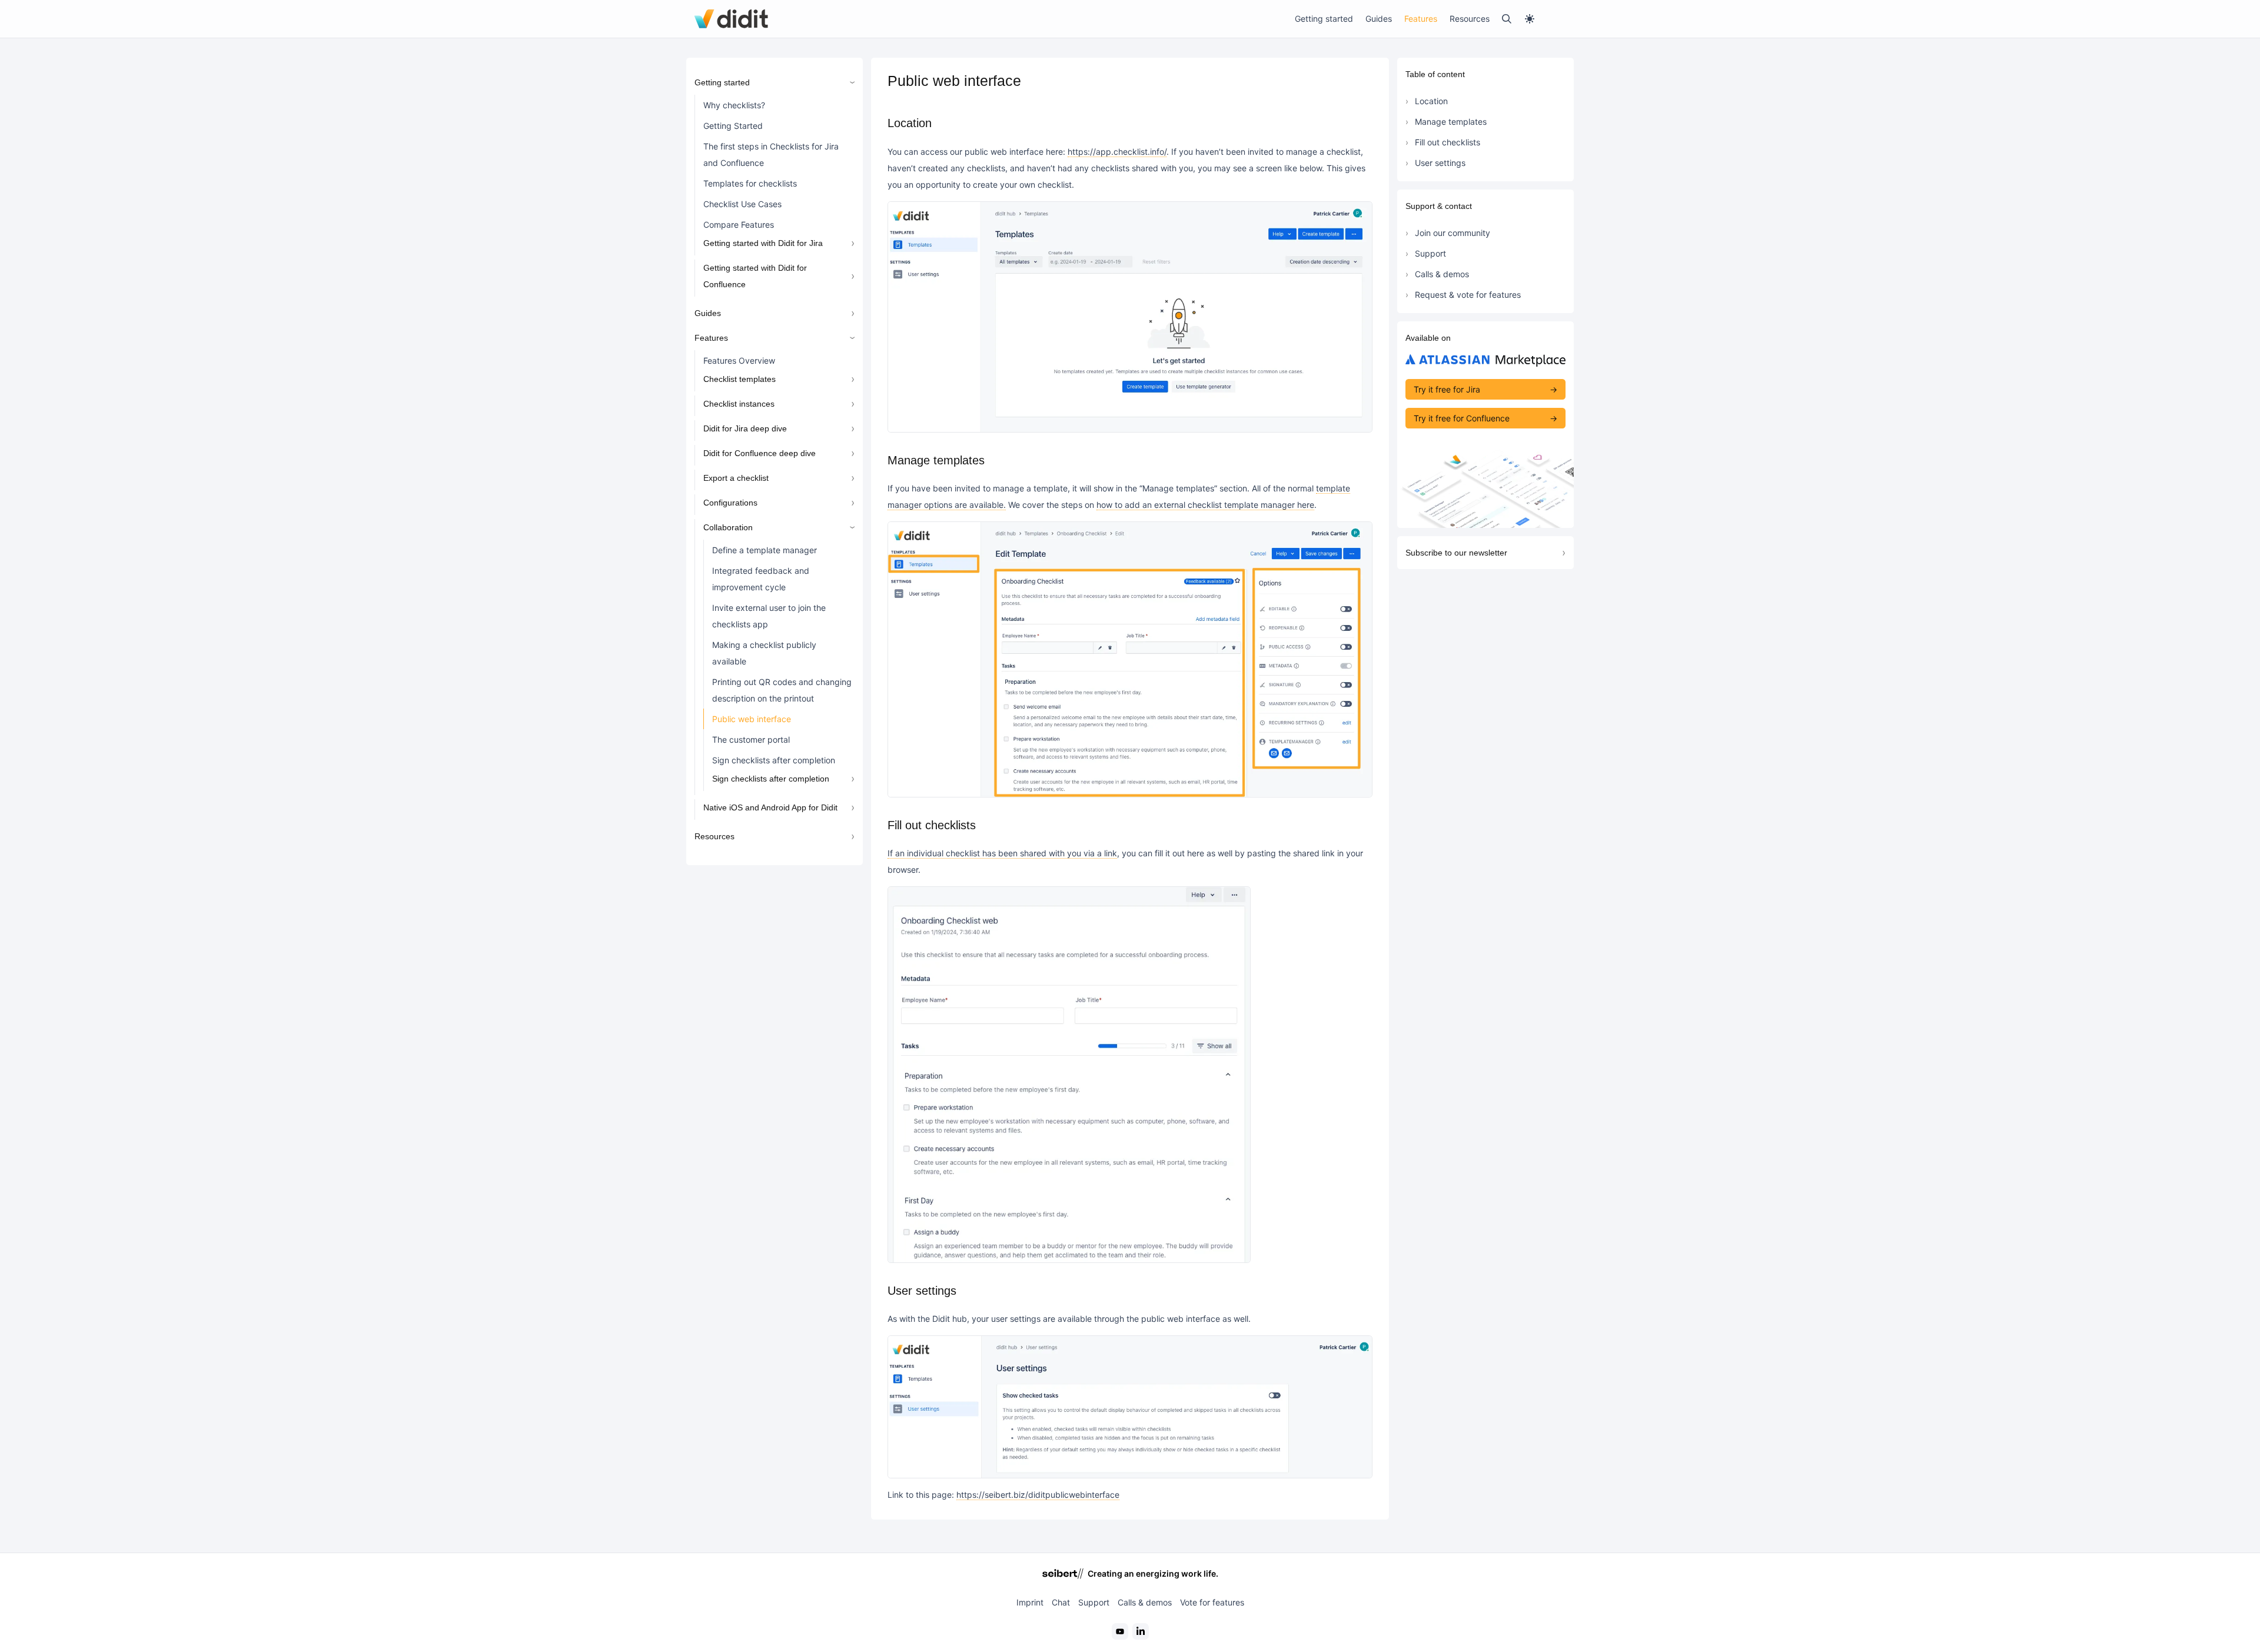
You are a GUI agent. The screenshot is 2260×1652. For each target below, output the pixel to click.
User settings (1440, 163)
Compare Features (739, 225)
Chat (1061, 1602)
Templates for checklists (750, 183)
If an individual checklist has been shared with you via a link (1002, 853)
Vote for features (1212, 1602)
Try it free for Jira (1447, 389)
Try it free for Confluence (1462, 418)
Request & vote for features (1468, 295)
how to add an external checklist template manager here (1205, 505)
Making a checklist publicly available (764, 653)
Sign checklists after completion (774, 760)
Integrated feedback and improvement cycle (761, 579)
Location (1431, 101)
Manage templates (1451, 122)
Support (1430, 253)
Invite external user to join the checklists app (769, 616)
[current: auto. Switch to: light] (1545, 19)
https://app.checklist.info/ (1117, 152)
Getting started (1324, 19)
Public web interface (752, 719)
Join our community (1453, 233)
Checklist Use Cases (742, 204)
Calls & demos (1442, 274)
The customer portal (751, 739)
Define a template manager (765, 550)
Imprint (1030, 1602)
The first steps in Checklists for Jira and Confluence (771, 154)
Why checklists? (734, 105)
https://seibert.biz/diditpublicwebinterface (1038, 1495)
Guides (1379, 19)
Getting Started (733, 126)
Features (1421, 19)
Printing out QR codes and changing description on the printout (782, 690)
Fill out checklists (1448, 142)
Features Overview (739, 360)
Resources (1470, 19)
